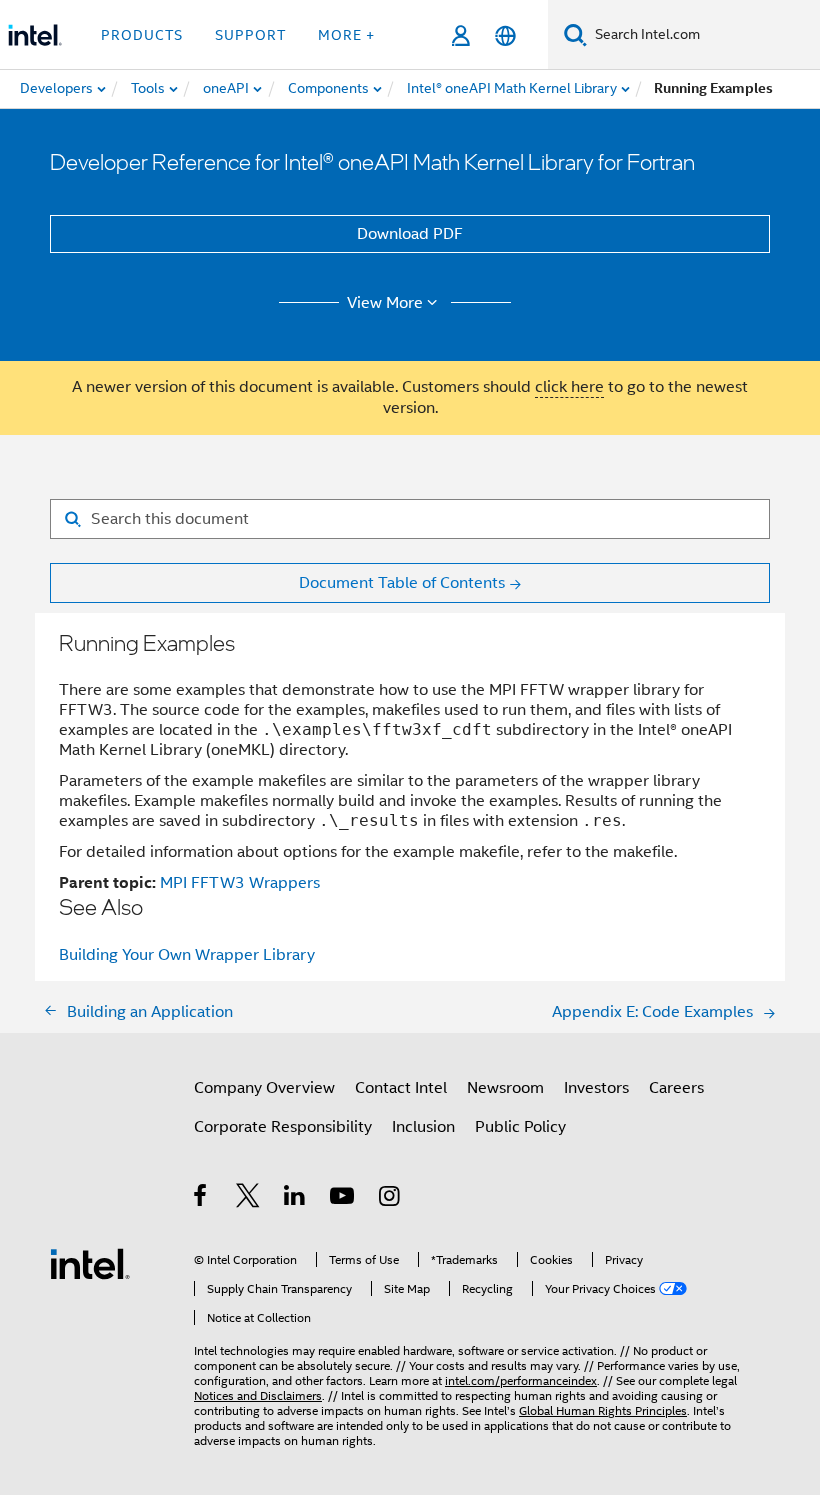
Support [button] (250, 35)
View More (385, 303)
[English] (505, 35)
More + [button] (346, 35)
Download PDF (410, 234)
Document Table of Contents (402, 583)
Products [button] (142, 35)
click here (569, 387)
